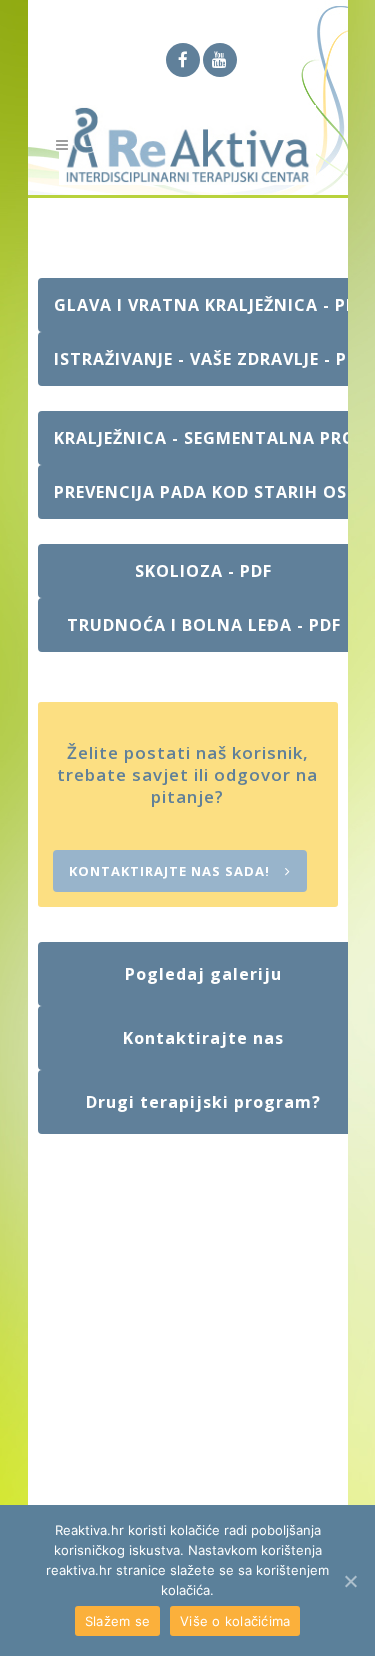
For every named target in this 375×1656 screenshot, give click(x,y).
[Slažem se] (350, 1581)
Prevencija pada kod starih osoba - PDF (212, 492)
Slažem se (117, 1621)
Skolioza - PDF (203, 571)
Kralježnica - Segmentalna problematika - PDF (212, 438)
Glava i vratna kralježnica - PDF (210, 305)
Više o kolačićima (235, 1621)
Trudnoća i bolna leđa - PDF (204, 625)
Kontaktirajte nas (203, 1038)
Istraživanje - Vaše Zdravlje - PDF (211, 359)
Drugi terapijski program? (203, 1102)
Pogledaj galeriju (203, 974)
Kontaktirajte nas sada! (169, 871)
